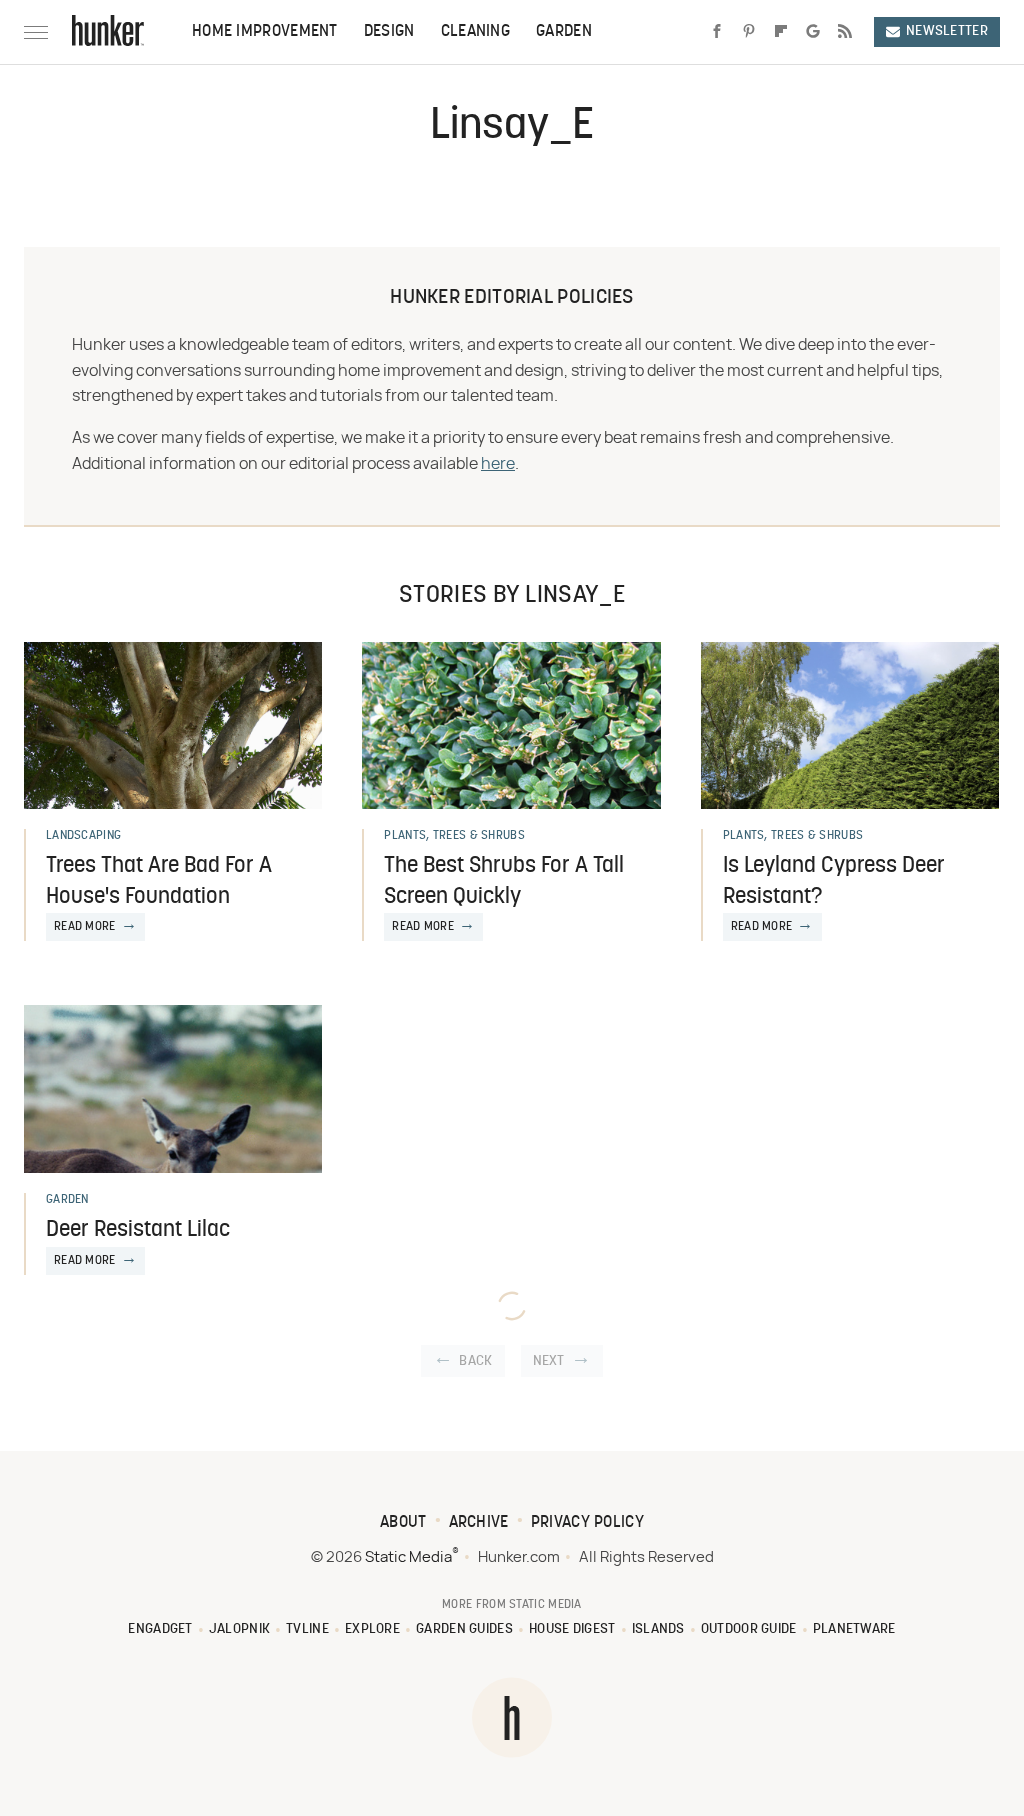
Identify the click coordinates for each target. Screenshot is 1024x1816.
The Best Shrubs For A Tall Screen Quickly (504, 882)
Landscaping (83, 836)
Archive (479, 1523)
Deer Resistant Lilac (138, 1230)
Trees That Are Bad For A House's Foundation (159, 882)
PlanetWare (854, 1629)
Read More (85, 927)
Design (389, 32)
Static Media (408, 1557)
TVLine (307, 1629)
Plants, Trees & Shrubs (454, 836)
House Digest (572, 1629)
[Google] (813, 32)
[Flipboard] (781, 32)
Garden (564, 32)
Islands (658, 1629)
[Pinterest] (749, 32)
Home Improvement (265, 32)
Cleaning (475, 32)
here (498, 464)
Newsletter (947, 31)
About (403, 1523)
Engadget (160, 1629)
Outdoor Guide (749, 1629)
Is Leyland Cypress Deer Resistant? (834, 882)
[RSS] (845, 32)
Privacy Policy (587, 1523)
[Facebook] (717, 32)
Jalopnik (239, 1629)
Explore (372, 1629)
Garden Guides (464, 1629)
